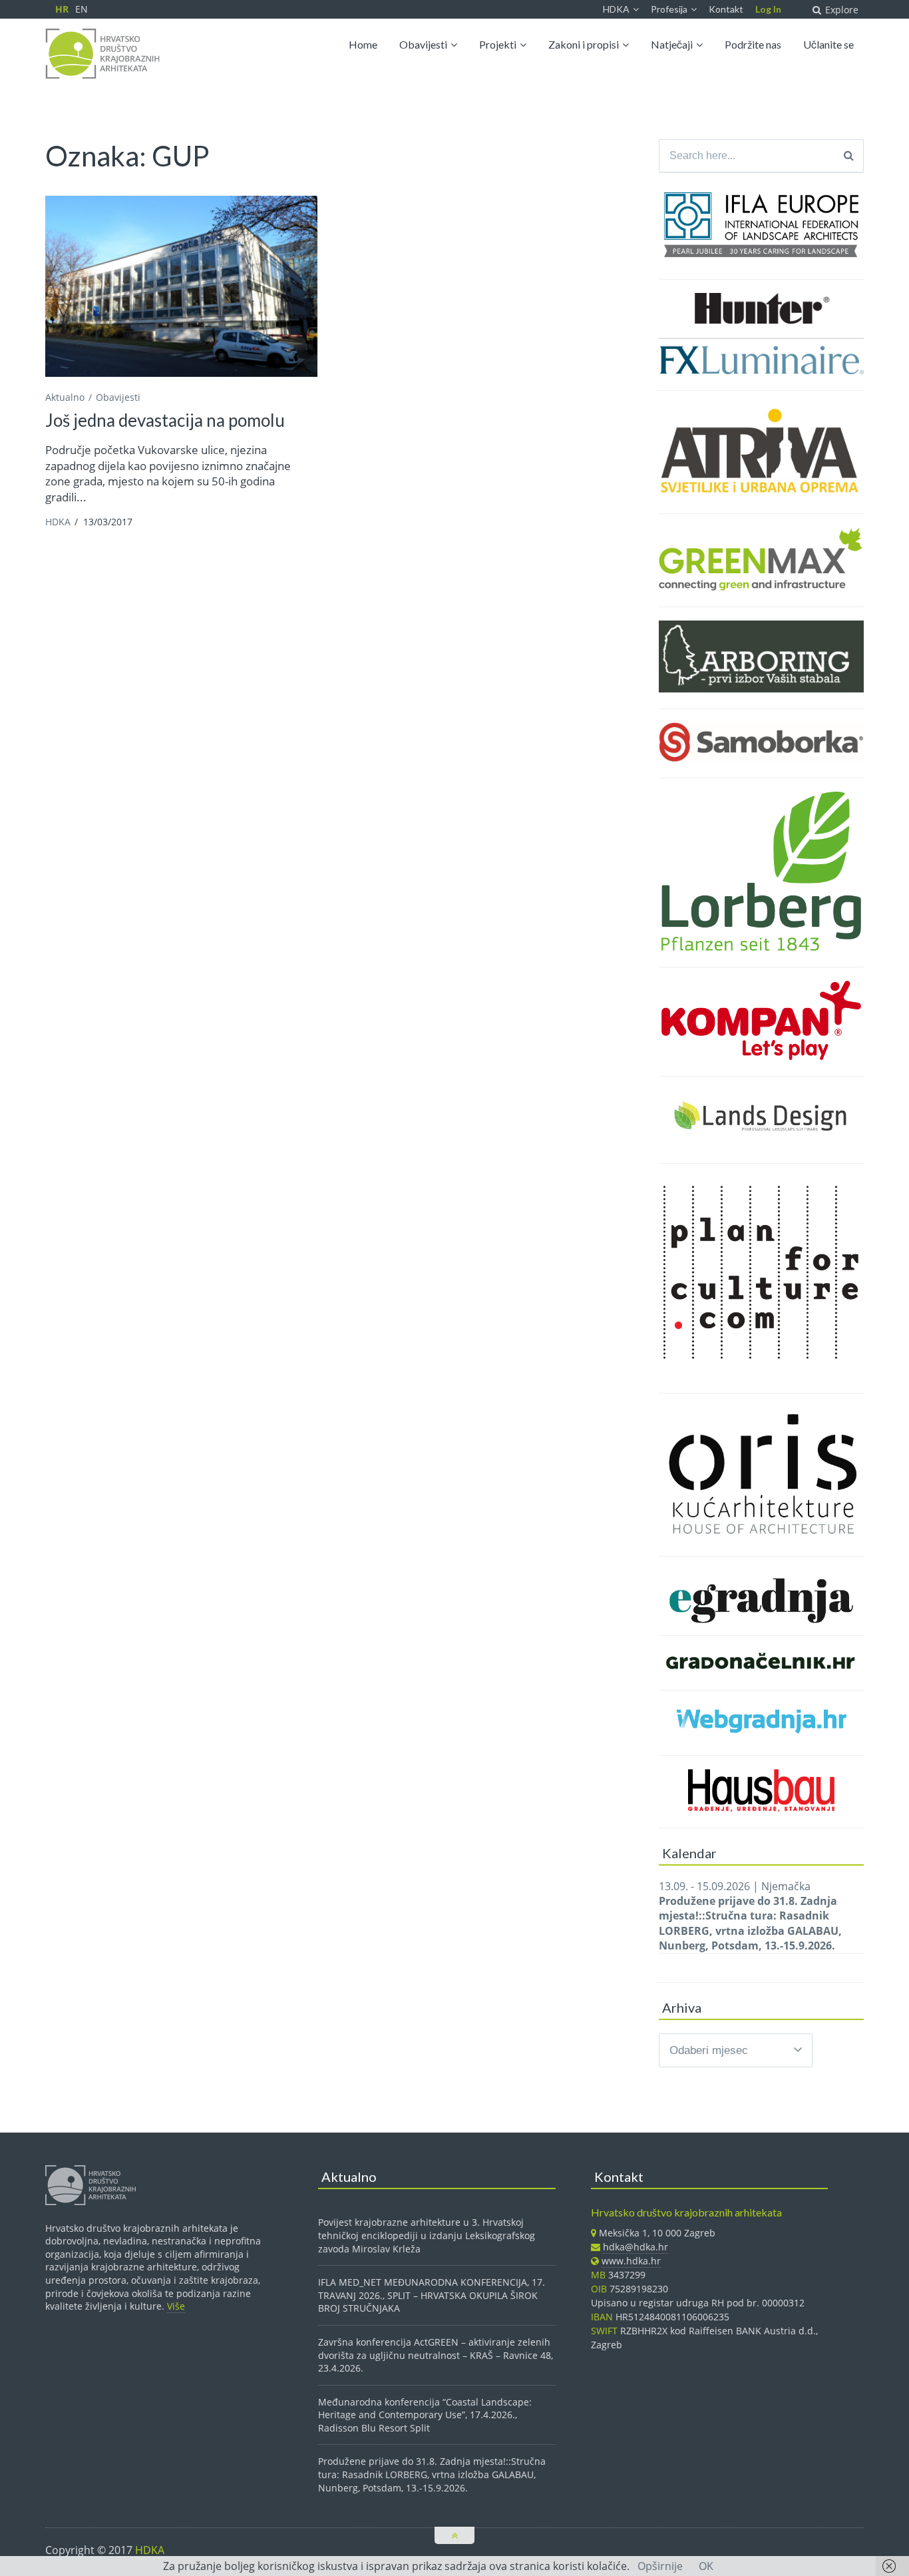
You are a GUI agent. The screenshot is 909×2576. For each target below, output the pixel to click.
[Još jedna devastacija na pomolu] (181, 287)
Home (363, 44)
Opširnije (660, 2566)
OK (706, 2566)
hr (62, 9)
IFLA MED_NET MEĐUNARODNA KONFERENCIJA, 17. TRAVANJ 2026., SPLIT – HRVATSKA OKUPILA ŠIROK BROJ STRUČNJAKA (432, 2295)
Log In (768, 9)
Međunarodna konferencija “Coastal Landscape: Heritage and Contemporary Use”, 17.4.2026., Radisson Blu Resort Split (425, 2415)
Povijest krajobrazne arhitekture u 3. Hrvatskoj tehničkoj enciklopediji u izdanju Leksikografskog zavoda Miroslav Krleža (427, 2235)
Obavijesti (423, 44)
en (82, 9)
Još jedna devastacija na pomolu (165, 420)
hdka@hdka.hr (636, 2247)
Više (176, 2306)
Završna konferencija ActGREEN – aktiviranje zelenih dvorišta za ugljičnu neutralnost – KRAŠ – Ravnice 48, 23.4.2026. (436, 2355)
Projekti (498, 44)
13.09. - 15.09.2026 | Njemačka (750, 1916)
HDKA (616, 9)
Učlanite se (828, 44)
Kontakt (726, 9)
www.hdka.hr (631, 2261)
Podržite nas (753, 44)
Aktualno (65, 397)
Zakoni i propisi (584, 44)
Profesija (669, 9)
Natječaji (672, 44)
